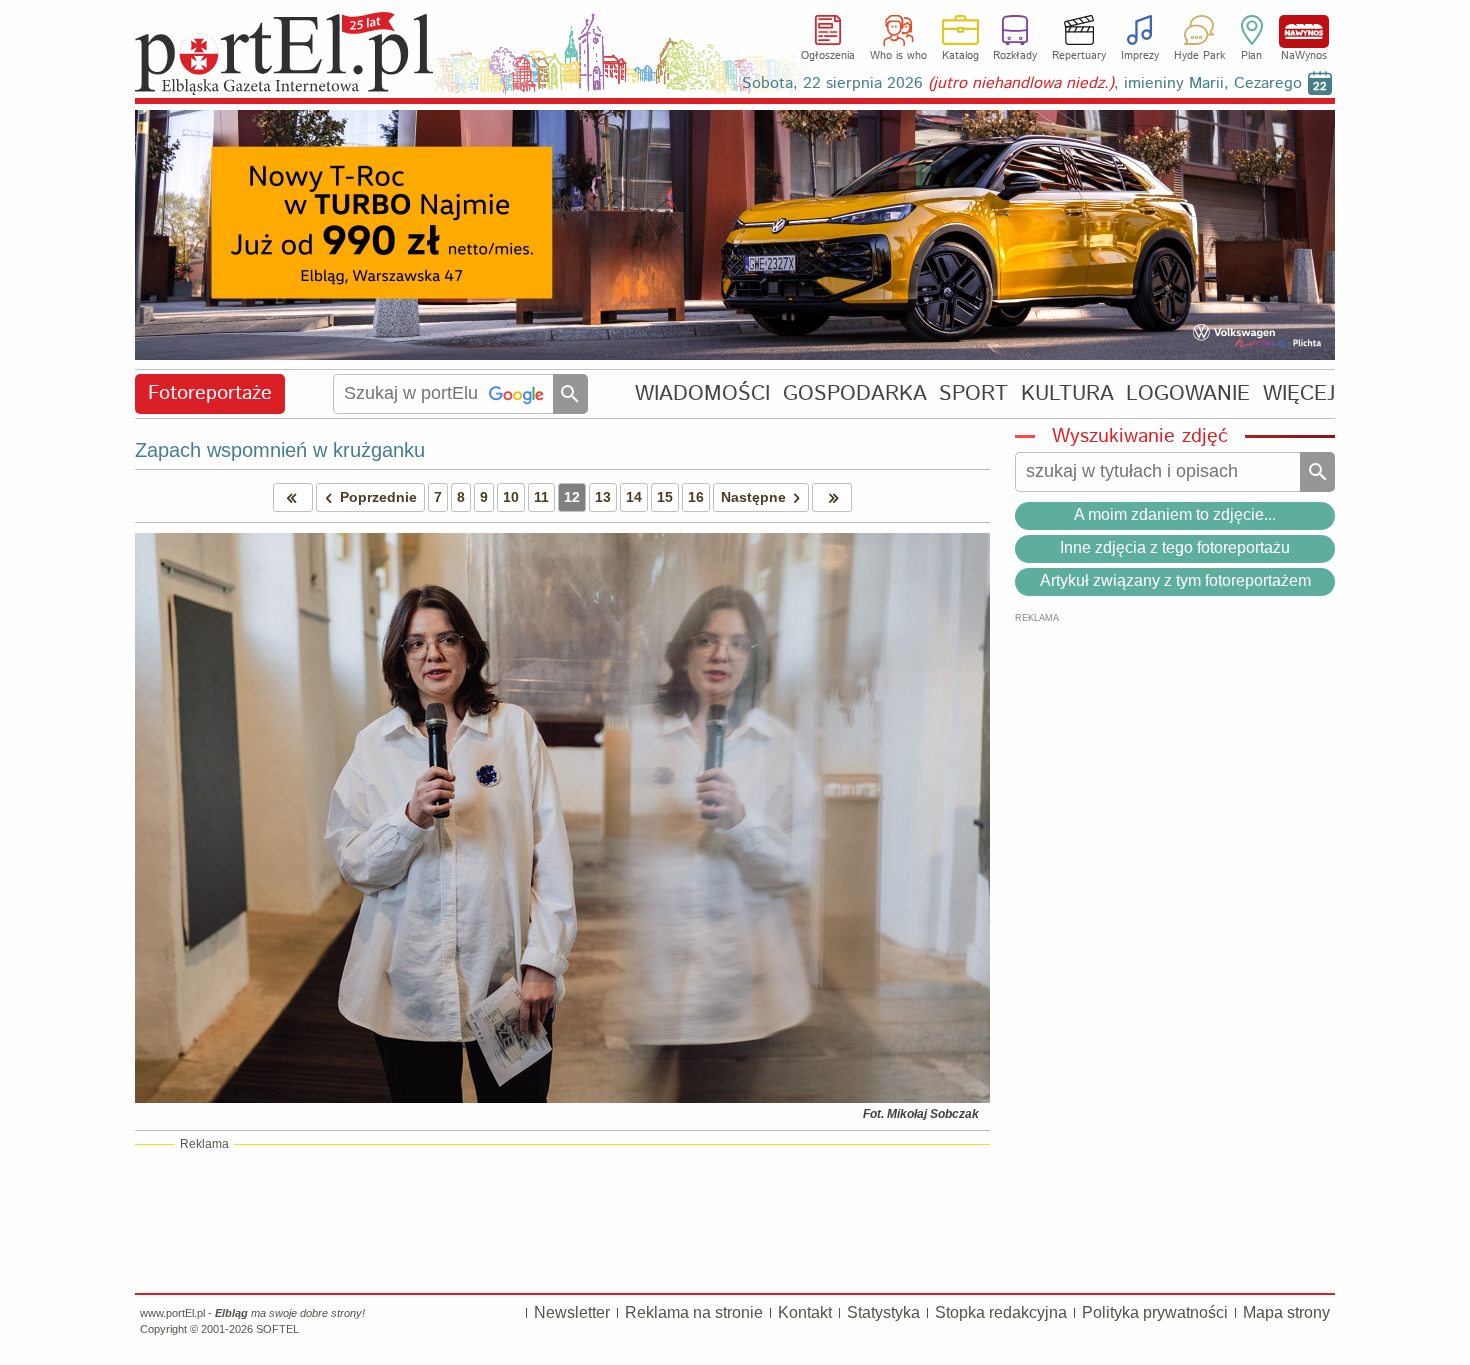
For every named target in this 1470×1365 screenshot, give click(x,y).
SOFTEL (277, 1329)
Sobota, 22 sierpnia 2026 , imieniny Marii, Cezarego (1022, 83)
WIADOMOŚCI (702, 393)
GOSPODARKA (855, 393)
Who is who (898, 56)
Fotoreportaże (210, 393)
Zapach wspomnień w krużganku (280, 450)
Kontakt (805, 1312)
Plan (1251, 56)
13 (603, 497)
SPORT (973, 393)
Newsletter (572, 1312)
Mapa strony (1286, 1312)
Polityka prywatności (1155, 1312)
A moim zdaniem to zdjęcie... (1175, 514)
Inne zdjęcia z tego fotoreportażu (1175, 547)
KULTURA (1067, 393)
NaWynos (1304, 31)
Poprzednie (378, 497)
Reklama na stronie (694, 1312)
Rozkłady (1015, 56)
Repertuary (1079, 56)
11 (541, 497)
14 (634, 497)
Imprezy (1140, 56)
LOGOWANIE (1188, 393)
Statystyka (883, 1312)
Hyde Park (1199, 56)
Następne (753, 497)
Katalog (960, 56)
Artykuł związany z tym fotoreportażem (1175, 580)
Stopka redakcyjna (1001, 1312)
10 (511, 497)
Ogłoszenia (828, 56)
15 (665, 497)
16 (696, 497)
